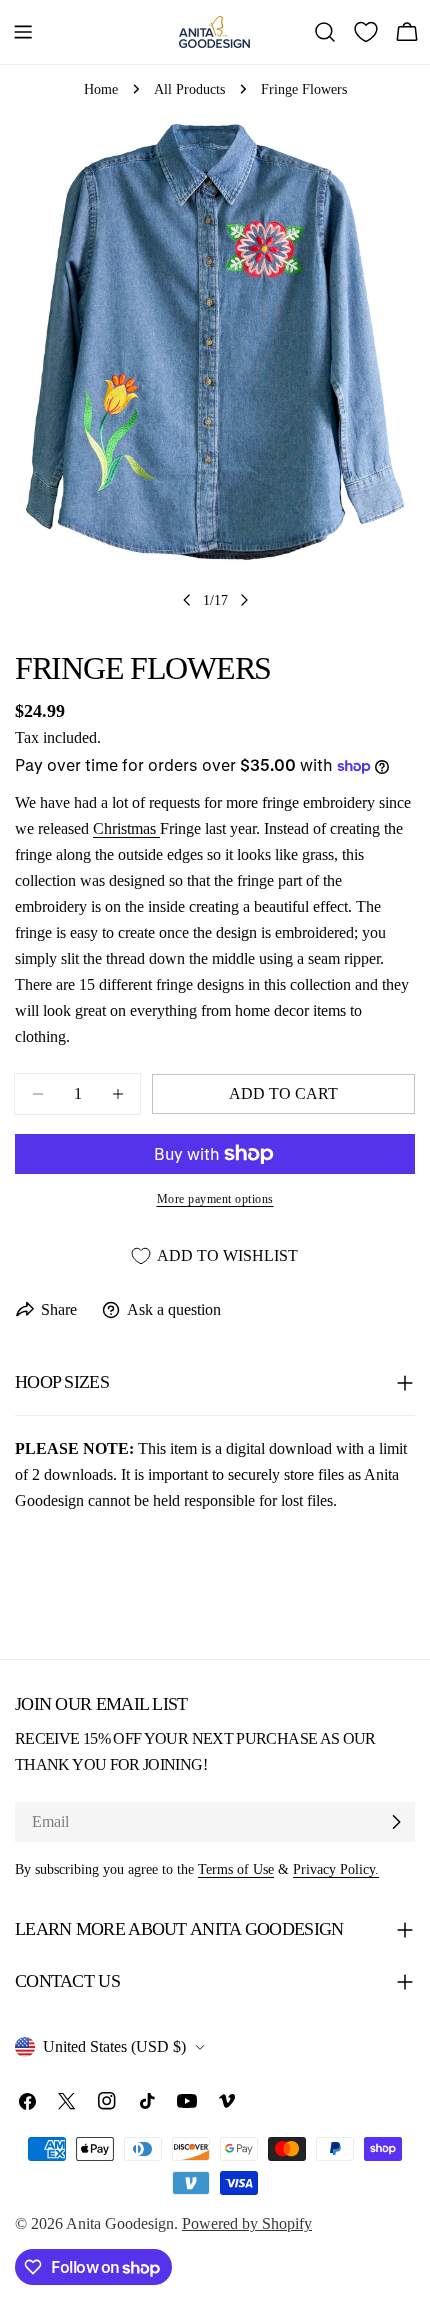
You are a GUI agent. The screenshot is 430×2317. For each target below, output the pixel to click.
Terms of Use (236, 1869)
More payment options (215, 1199)
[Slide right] (244, 600)
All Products (189, 89)
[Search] (325, 32)
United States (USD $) (114, 2046)
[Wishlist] (366, 32)
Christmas (126, 828)
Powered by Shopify (247, 2223)
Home (101, 89)
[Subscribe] (396, 1822)
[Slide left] (187, 600)
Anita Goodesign (120, 2223)
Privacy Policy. (336, 1869)
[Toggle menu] (23, 32)
